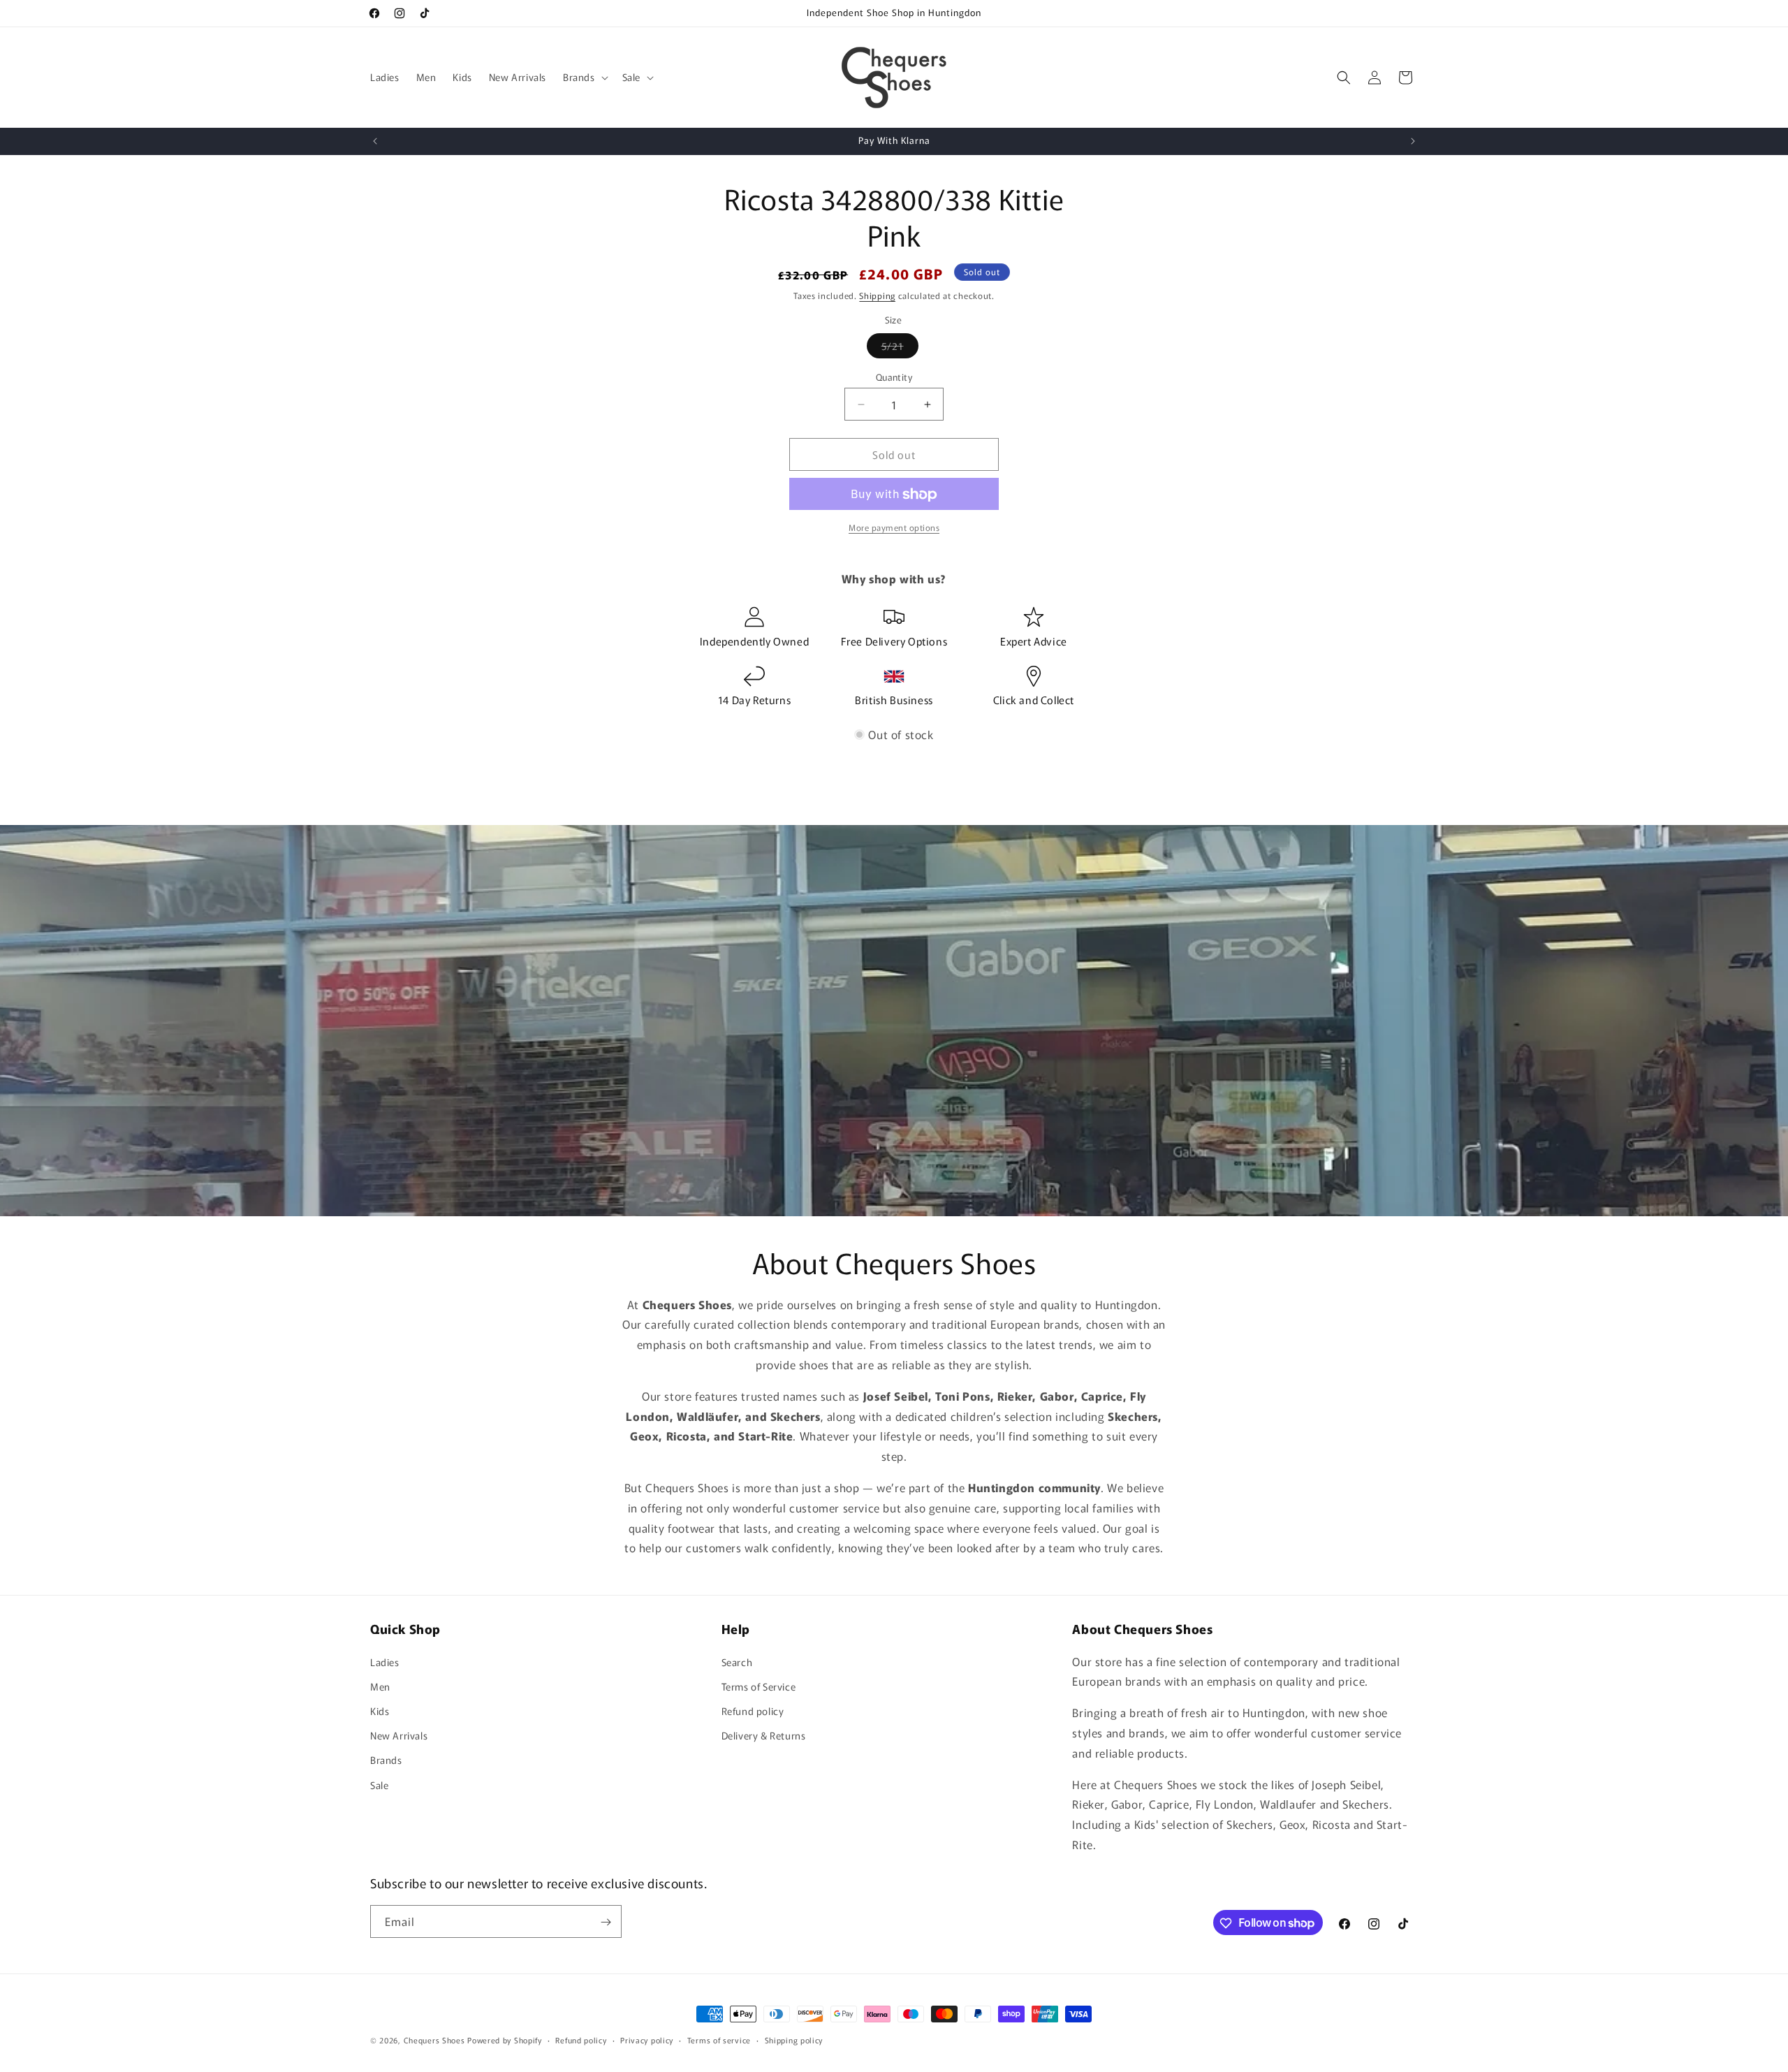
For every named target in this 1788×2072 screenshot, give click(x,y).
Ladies (385, 1661)
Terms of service (719, 2039)
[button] (584, 77)
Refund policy (753, 1710)
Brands (386, 1760)
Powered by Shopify (505, 2040)
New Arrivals (399, 1735)
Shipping (877, 295)
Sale (379, 1784)
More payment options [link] (894, 528)
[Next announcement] (1413, 141)
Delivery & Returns (764, 1735)
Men (380, 1686)
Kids (380, 1710)
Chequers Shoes (434, 2040)
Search (737, 1661)
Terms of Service (759, 1686)
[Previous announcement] (375, 141)
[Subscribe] (606, 1922)
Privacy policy (647, 2039)
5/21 (900, 348)
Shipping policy (794, 2039)
